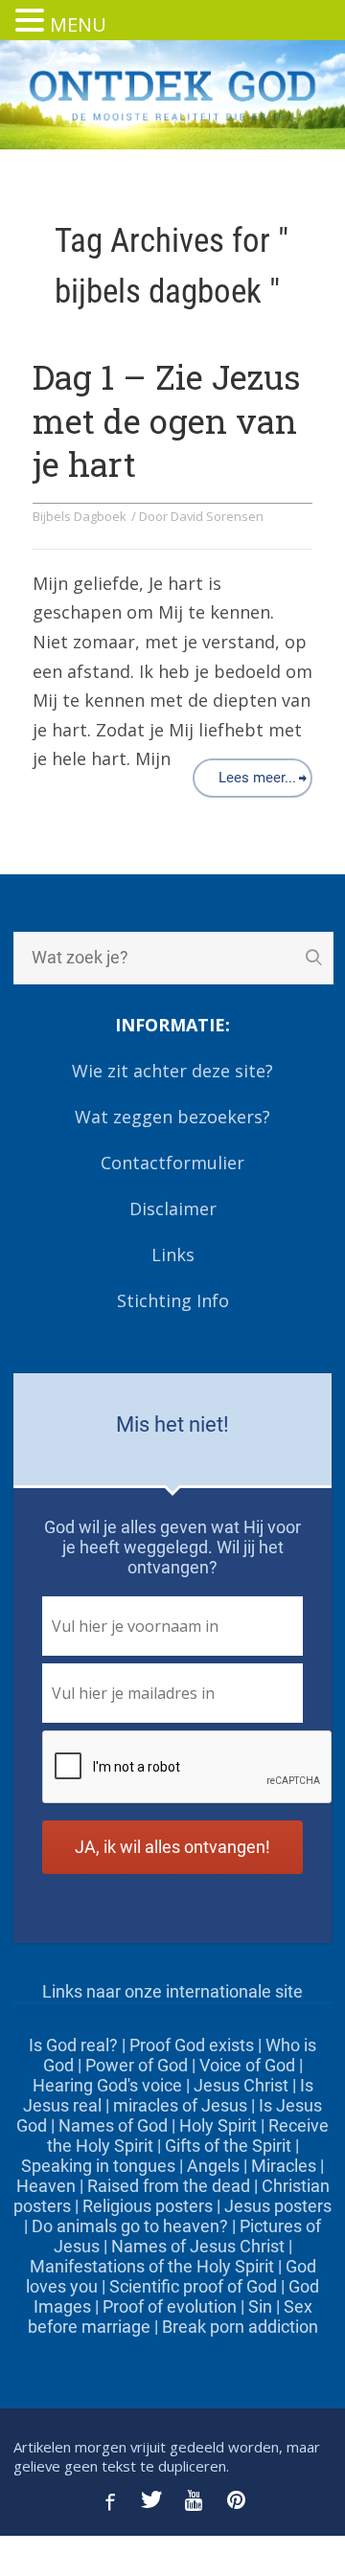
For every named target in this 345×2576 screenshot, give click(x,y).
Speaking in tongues (98, 2166)
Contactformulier (172, 1163)
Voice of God (247, 2065)
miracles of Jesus (180, 2105)
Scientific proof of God (193, 2286)
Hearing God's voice (107, 2085)
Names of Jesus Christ (198, 2246)
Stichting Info (173, 1300)
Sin (260, 2306)
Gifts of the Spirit (228, 2146)
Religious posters (148, 2206)
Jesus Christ (241, 2085)
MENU (78, 24)
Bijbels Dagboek (80, 516)
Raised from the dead (169, 2186)
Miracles (284, 2166)
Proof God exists (192, 2045)
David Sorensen (217, 516)
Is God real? (73, 2045)
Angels (213, 2166)
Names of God (113, 2125)
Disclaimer (173, 1209)
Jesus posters (278, 2206)
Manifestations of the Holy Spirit (152, 2266)
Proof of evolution (170, 2306)
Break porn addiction (240, 2327)
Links (173, 1254)
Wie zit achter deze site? (172, 1071)
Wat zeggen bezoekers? (172, 1117)
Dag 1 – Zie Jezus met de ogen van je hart (167, 420)
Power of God (137, 2065)
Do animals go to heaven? (130, 2226)
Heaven (46, 2186)
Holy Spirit (218, 2125)
